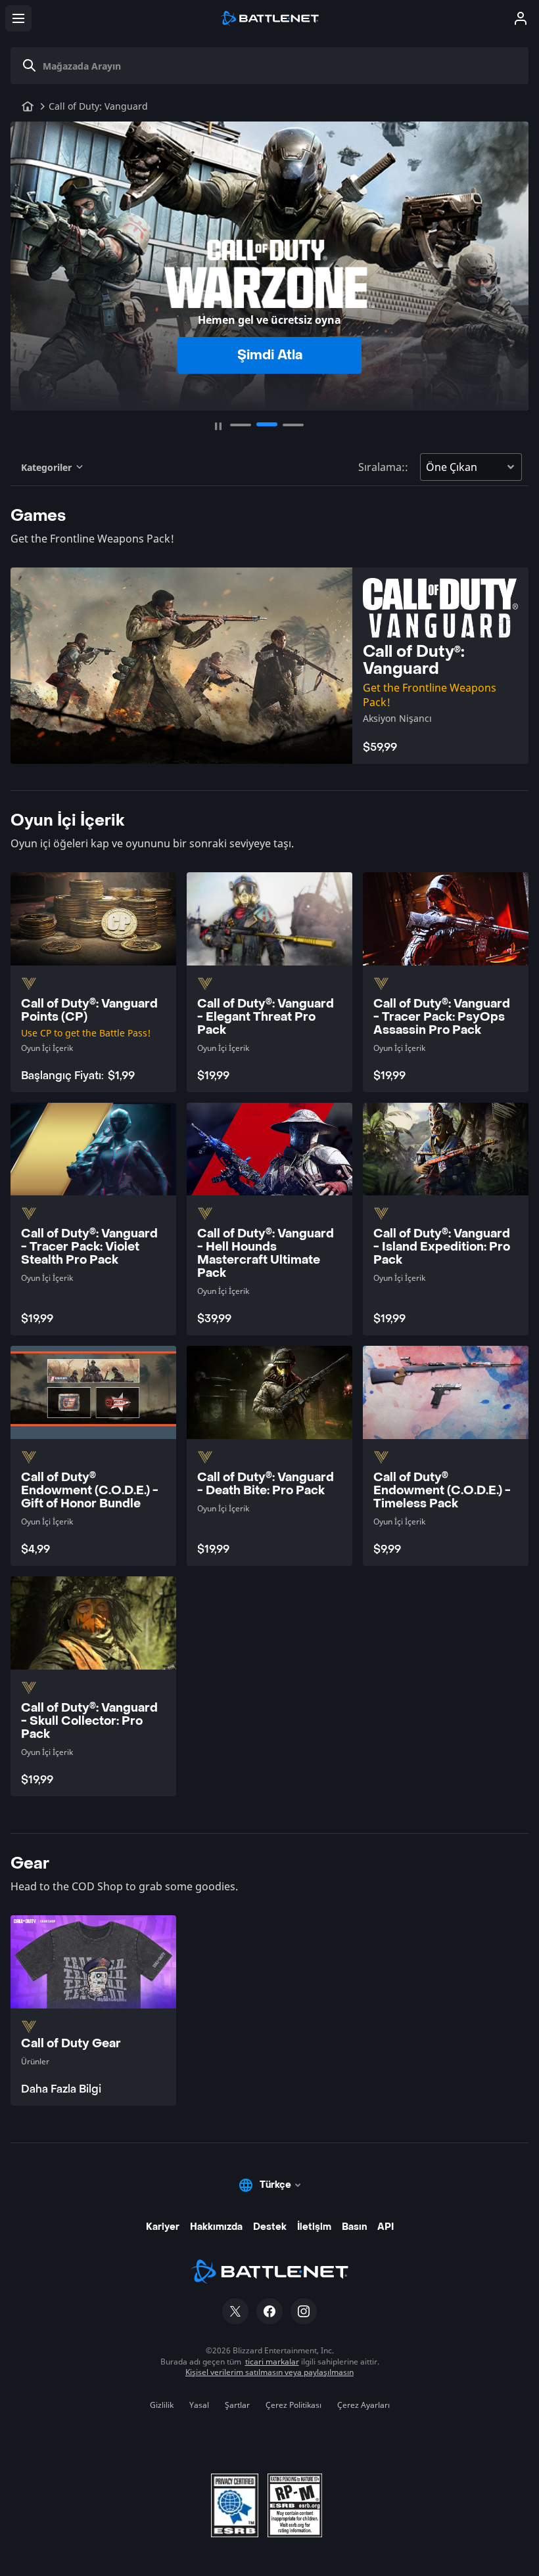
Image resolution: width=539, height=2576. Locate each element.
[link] (93, 2010)
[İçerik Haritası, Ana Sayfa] (28, 106)
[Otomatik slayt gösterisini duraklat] (218, 426)
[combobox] (275, 66)
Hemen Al (270, 355)
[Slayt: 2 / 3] (267, 425)
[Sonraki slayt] (513, 260)
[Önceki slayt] (26, 260)
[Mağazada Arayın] (30, 66)
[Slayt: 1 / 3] (241, 425)
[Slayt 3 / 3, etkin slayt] (293, 424)
